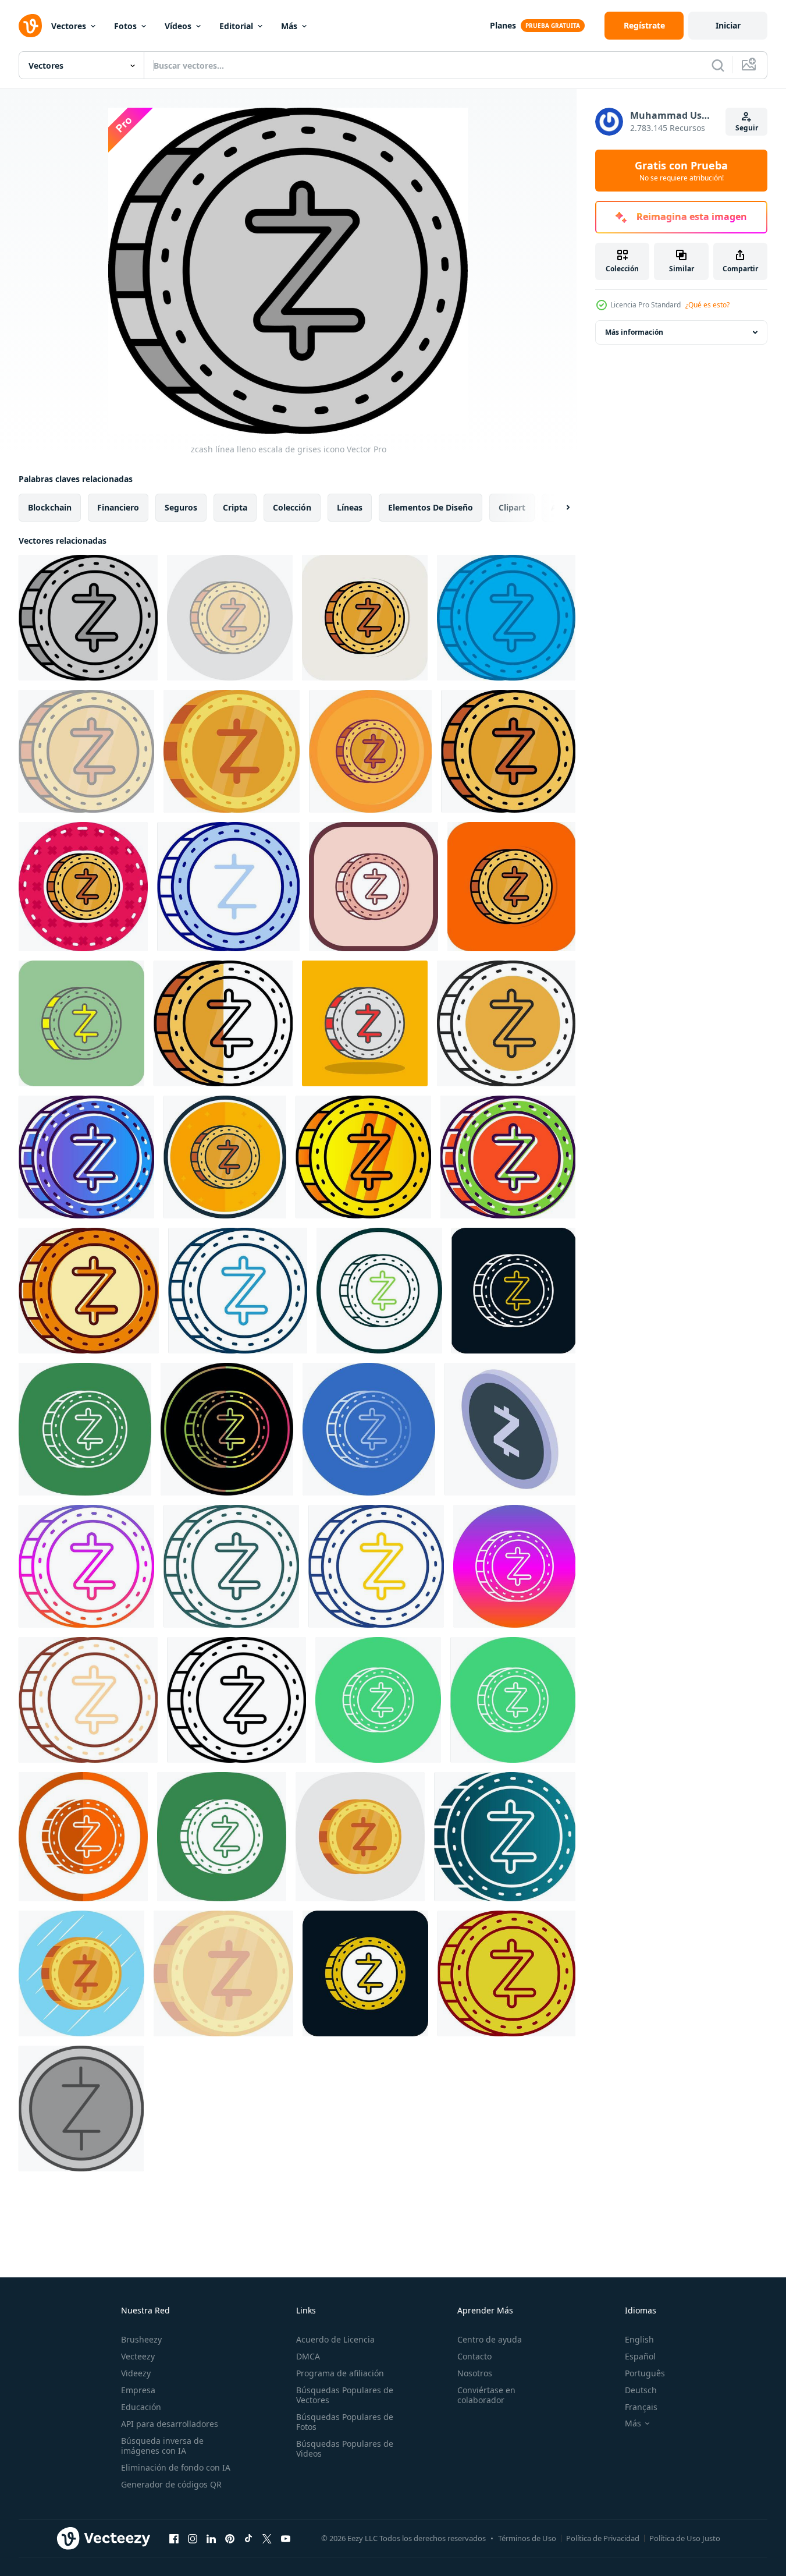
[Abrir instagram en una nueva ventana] (193, 2538)
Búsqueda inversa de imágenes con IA (162, 2446)
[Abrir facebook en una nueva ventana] (174, 2538)
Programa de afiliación (340, 2373)
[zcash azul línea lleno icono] (506, 618)
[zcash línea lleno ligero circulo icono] (230, 618)
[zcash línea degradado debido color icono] (227, 1429)
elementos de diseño (431, 507)
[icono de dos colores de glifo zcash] (365, 1973)
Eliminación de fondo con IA (176, 2467)
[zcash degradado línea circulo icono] (369, 1429)
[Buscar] (718, 65)
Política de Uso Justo (685, 2538)
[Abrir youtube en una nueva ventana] (286, 2538)
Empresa (138, 2390)
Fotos (125, 26)
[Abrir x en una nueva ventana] (267, 2538)
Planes (503, 25)
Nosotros (475, 2373)
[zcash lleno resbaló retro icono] (89, 1291)
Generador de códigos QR (171, 2484)
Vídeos (178, 26)
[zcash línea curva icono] (85, 1429)
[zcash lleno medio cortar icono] (223, 1023)
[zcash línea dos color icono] (376, 1566)
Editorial (236, 26)
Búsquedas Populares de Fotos (345, 2422)
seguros (181, 507)
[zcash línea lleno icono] (232, 751)
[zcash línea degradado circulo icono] (514, 1566)
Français (641, 2407)
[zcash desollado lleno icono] (506, 1023)
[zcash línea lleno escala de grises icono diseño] (81, 2109)
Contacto (474, 2356)
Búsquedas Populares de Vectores (345, 2395)
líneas (350, 507)
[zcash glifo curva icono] (222, 1837)
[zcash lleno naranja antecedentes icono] (511, 887)
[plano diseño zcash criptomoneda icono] (510, 1429)
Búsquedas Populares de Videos (345, 2449)
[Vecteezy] (30, 26)
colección (292, 507)
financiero (118, 507)
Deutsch (641, 2390)
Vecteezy (138, 2356)
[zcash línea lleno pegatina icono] (83, 887)
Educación (141, 2407)
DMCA (308, 2356)
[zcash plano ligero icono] (223, 1973)
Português (645, 2373)
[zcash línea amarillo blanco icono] (513, 1291)
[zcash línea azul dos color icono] (238, 1291)
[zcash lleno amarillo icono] (81, 1023)
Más (289, 26)
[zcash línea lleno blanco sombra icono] (365, 618)
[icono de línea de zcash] (236, 1700)
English (639, 2339)
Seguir (747, 128)
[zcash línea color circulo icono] (513, 1700)
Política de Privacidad (603, 2538)
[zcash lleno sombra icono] (365, 1023)
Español (640, 2356)
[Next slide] (558, 508)
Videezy (136, 2373)
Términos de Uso (527, 2538)
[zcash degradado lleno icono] (86, 1157)
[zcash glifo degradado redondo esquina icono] (505, 1837)
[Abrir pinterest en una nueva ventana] (230, 2538)
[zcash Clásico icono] (506, 1973)
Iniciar (728, 25)
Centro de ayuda (490, 2339)
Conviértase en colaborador (486, 2395)
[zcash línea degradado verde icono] (231, 1566)
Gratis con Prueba (681, 171)
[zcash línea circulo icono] (379, 1291)
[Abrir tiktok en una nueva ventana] (248, 2538)
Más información (634, 332)
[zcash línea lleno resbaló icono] (374, 887)
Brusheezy (141, 2339)
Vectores (69, 26)
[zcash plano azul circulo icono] (81, 1973)
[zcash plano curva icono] (360, 1837)
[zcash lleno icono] (508, 1157)
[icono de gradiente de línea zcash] (86, 1566)
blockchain (50, 507)
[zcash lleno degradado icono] (363, 1157)
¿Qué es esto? (707, 305)
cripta (235, 507)
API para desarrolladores (170, 2424)
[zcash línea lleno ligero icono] (86, 751)
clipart (512, 507)
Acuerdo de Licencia (335, 2339)
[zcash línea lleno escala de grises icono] (88, 618)
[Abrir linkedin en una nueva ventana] (211, 2538)
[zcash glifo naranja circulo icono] (83, 1837)
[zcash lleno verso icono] (225, 1157)
